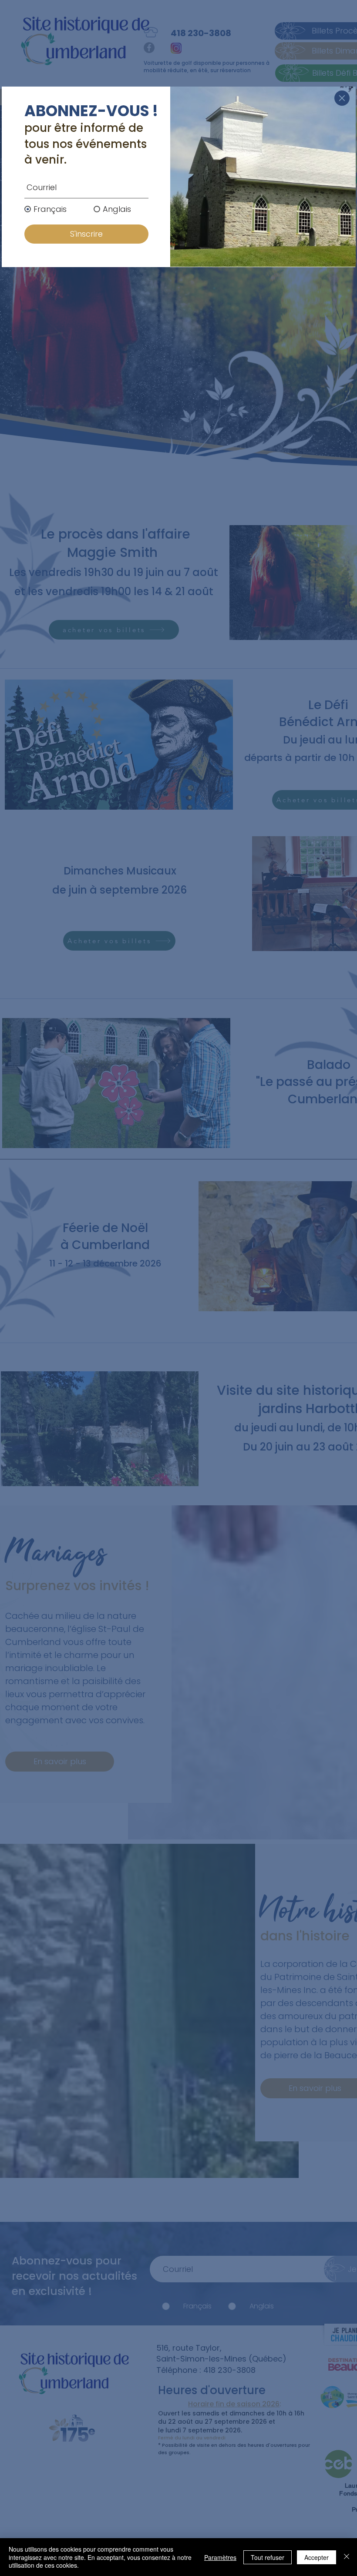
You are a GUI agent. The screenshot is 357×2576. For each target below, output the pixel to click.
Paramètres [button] (220, 2557)
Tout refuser (268, 2557)
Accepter (317, 2557)
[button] (342, 98)
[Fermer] (347, 2557)
